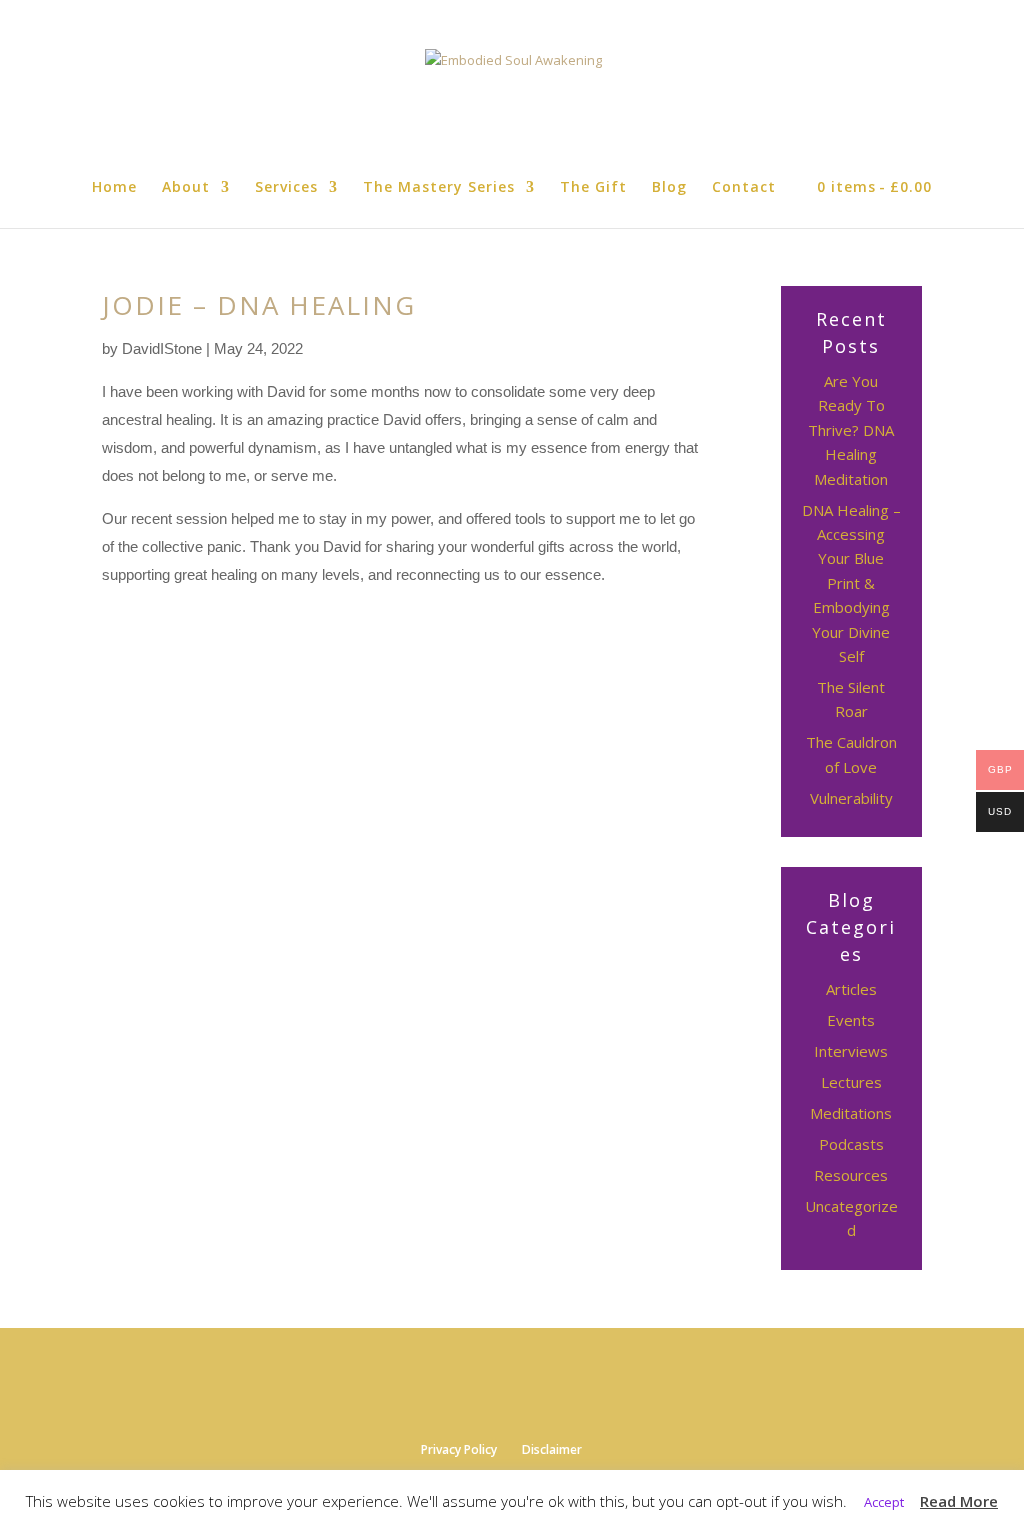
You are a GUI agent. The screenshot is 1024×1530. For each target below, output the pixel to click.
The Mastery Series (439, 188)
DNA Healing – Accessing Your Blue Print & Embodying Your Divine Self (851, 583)
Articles (851, 989)
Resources (851, 1175)
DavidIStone (162, 348)
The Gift (593, 188)
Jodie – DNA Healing (259, 305)
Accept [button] (884, 1502)
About (186, 188)
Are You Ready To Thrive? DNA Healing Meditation (851, 430)
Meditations (851, 1113)
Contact (744, 188)
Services (286, 188)
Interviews (851, 1051)
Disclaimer (552, 1449)
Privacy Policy (459, 1449)
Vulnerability (851, 798)
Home (114, 188)
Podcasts (851, 1144)
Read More (959, 1501)
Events (851, 1020)
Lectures (851, 1082)
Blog (669, 188)
